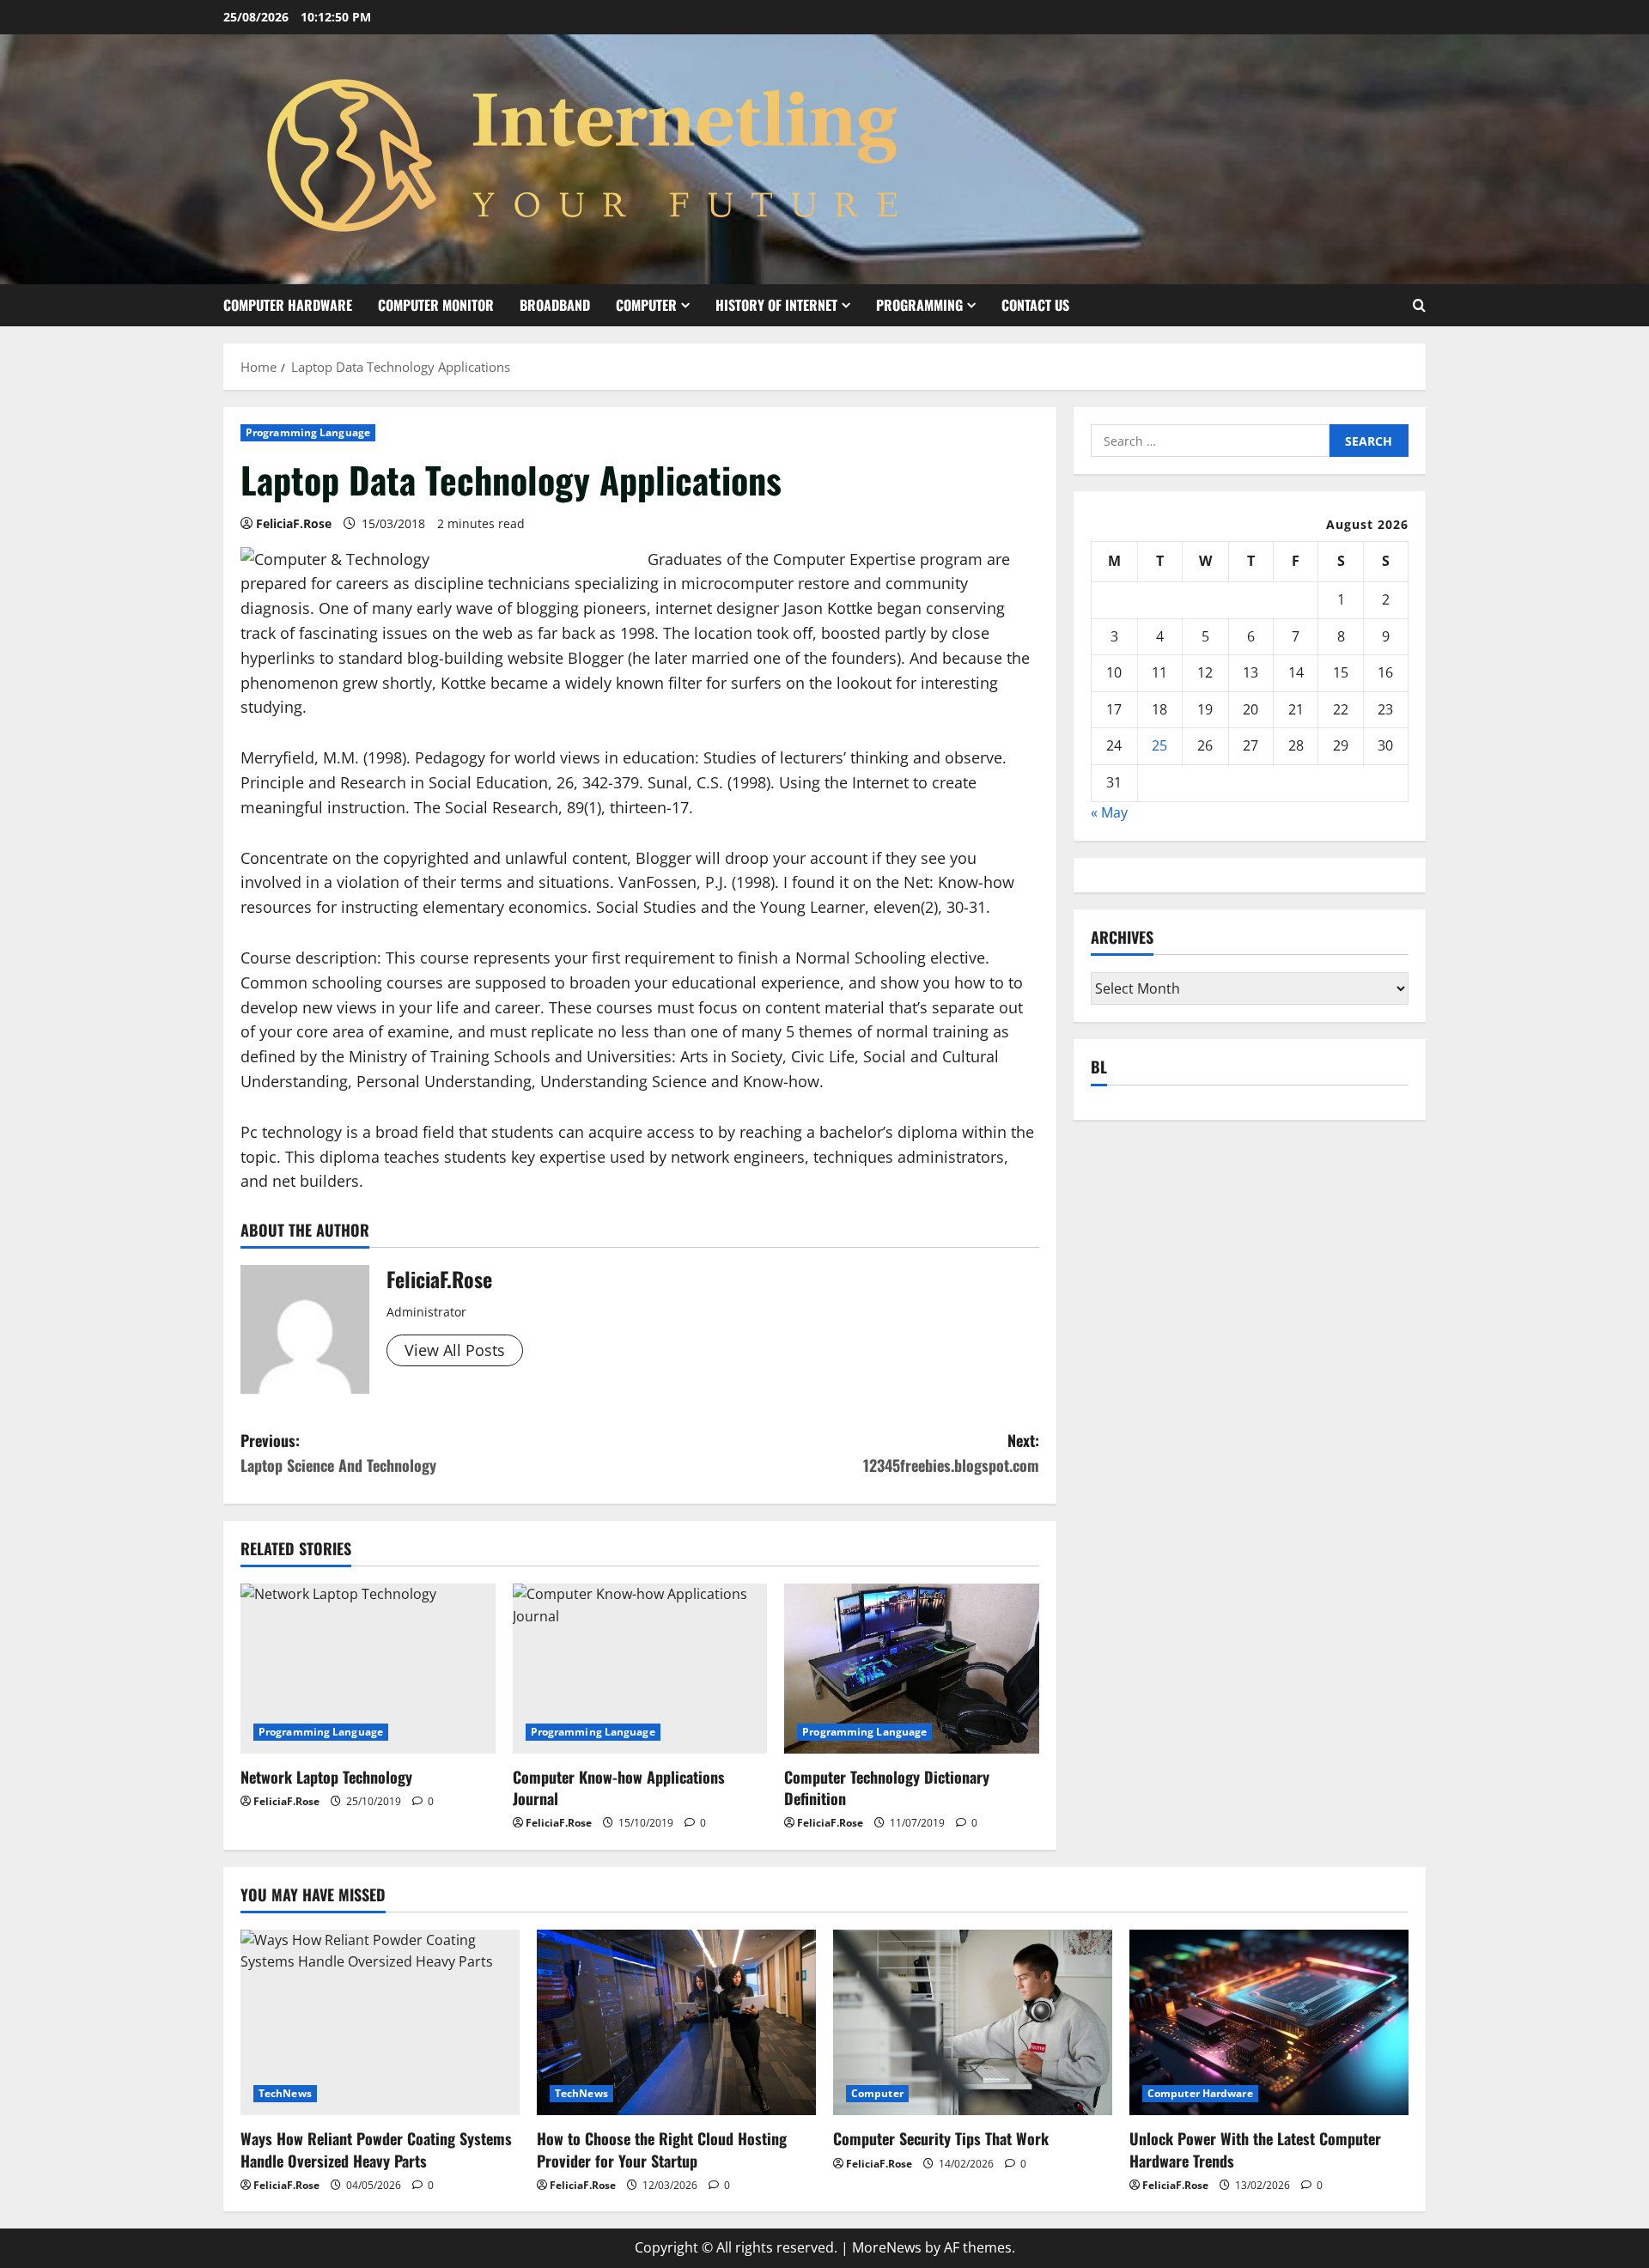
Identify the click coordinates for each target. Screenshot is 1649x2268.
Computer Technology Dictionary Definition (887, 1788)
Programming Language (308, 432)
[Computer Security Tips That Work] (973, 2023)
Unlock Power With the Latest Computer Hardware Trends (1255, 2149)
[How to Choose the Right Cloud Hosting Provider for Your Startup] (676, 2023)
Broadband (555, 305)
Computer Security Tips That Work (941, 2138)
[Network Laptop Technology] (368, 1669)
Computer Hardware (288, 305)
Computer (646, 305)
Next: (951, 1453)
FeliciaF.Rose (294, 523)
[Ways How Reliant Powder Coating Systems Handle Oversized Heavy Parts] (380, 2023)
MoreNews (887, 2247)
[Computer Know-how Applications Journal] (640, 1669)
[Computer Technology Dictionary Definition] (912, 1669)
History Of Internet (776, 305)
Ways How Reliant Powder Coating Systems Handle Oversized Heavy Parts (376, 2149)
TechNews (285, 2093)
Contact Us (1035, 305)
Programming (919, 305)
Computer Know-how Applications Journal (619, 1788)
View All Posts (455, 1350)
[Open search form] (1419, 305)
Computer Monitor (436, 305)
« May (1109, 812)
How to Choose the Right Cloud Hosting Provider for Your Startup (662, 2149)
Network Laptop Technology (326, 1777)
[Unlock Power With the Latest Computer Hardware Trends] (1269, 2023)
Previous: (338, 1453)
